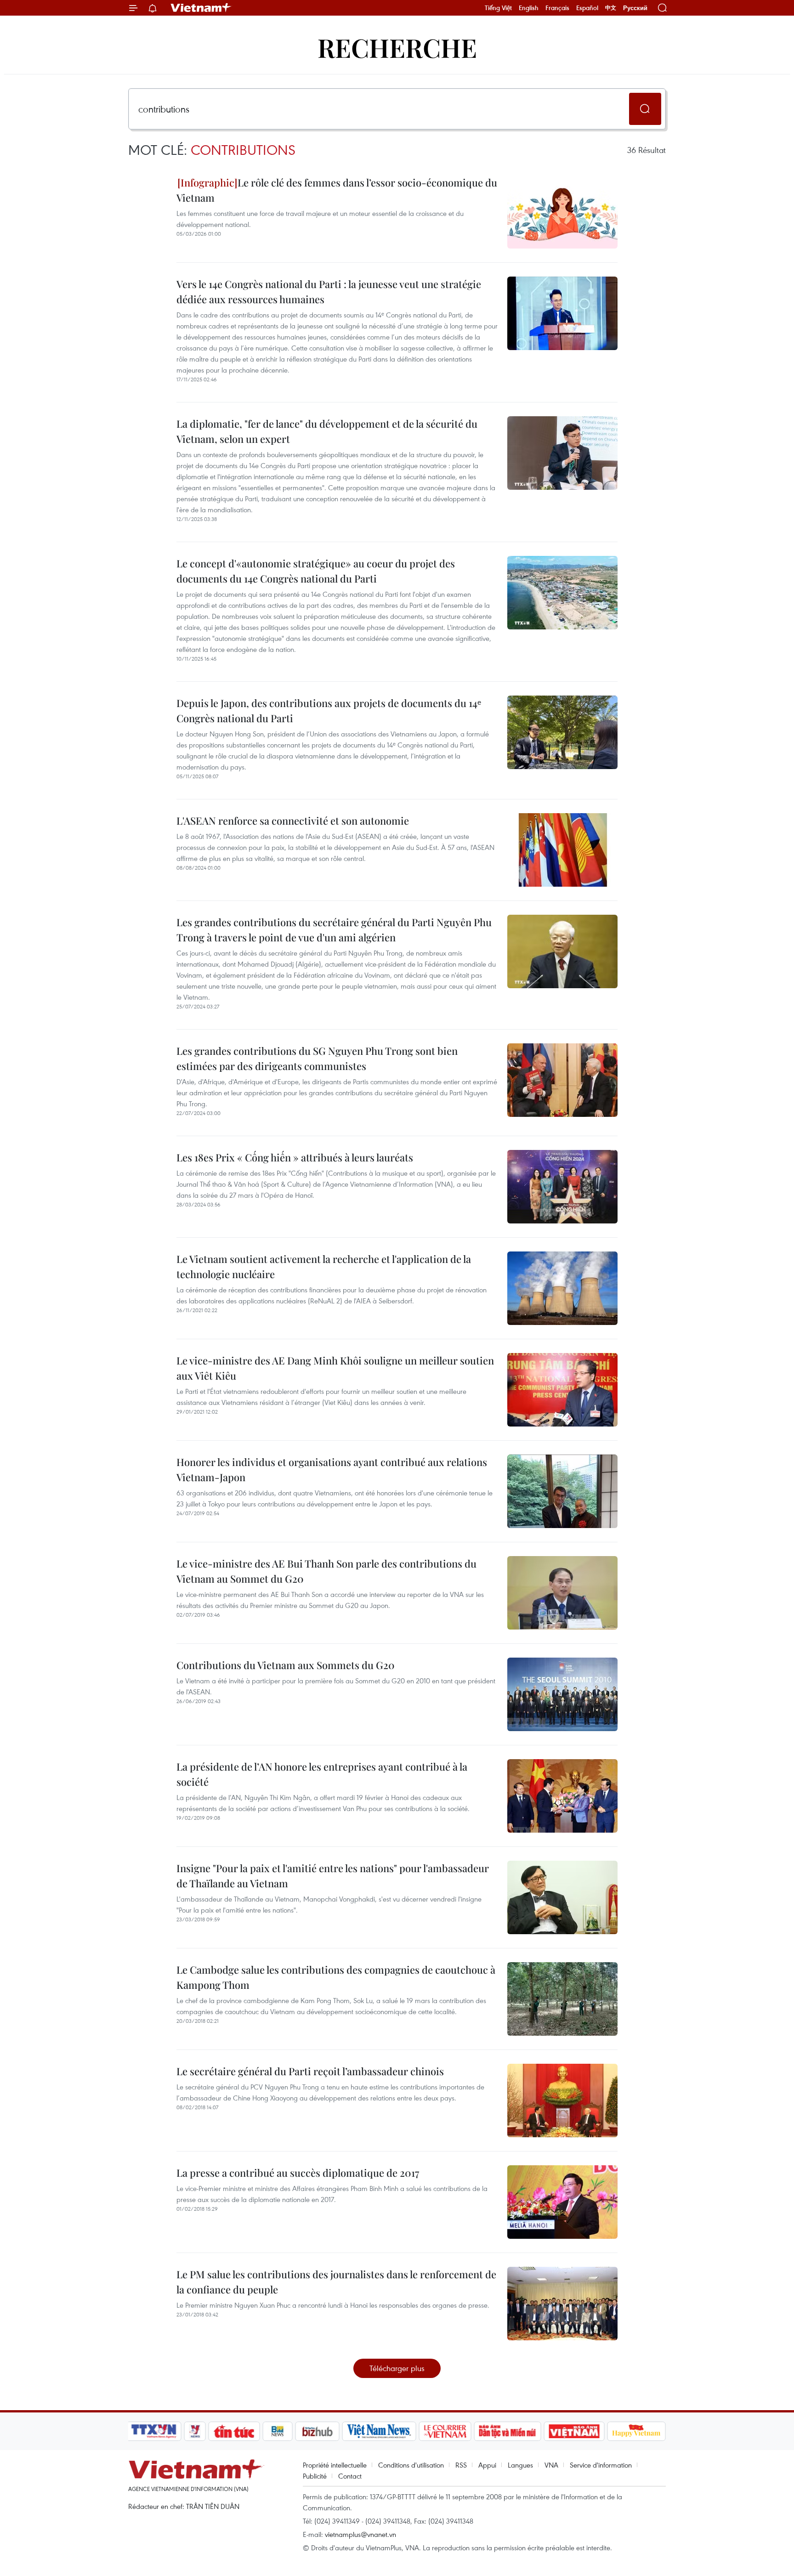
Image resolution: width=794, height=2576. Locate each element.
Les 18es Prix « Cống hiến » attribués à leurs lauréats (295, 1157)
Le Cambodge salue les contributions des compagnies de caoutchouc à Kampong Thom (336, 1977)
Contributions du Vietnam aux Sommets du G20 (286, 1665)
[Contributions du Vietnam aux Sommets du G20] (562, 1694)
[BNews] (278, 2431)
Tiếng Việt (498, 8)
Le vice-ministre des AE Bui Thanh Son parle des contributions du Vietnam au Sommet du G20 (326, 1571)
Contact (350, 2476)
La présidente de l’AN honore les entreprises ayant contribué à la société (322, 1774)
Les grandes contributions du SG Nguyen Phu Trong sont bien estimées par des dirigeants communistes (317, 1058)
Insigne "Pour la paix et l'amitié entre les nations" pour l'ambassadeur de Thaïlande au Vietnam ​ (333, 1876)
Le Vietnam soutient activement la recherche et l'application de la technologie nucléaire (324, 1266)
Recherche (397, 47)
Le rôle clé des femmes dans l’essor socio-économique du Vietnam (337, 190)
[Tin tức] (234, 2431)
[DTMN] (507, 2431)
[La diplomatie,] (562, 453)
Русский (635, 8)
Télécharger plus (397, 2368)
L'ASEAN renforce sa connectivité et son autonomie (293, 821)
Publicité (315, 2476)
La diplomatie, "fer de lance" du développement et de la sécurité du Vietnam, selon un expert (327, 431)
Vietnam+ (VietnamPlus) (201, 8)
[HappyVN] (636, 2431)
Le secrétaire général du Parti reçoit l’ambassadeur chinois (310, 2071)
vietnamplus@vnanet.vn (360, 2534)
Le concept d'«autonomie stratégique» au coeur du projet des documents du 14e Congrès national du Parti (316, 571)
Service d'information (601, 2465)
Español (587, 8)
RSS (461, 2465)
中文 (611, 8)
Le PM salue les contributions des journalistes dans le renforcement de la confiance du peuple (336, 2282)
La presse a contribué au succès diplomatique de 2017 (298, 2173)
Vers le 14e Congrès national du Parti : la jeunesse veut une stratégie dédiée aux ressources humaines (329, 292)
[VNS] (379, 2431)
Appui (487, 2465)
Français (557, 8)
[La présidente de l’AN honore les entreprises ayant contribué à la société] (562, 1796)
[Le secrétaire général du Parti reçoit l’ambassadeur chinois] (562, 2100)
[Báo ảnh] (574, 2431)
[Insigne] (562, 1897)
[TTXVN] (154, 2431)
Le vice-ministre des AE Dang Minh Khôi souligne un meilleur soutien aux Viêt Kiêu (335, 1368)
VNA (551, 2465)
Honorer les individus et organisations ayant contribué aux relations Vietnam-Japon (332, 1469)
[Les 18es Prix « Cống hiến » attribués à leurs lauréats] (562, 1187)
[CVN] (445, 2431)
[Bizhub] (317, 2431)
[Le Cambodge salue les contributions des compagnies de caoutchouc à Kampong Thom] (562, 1999)
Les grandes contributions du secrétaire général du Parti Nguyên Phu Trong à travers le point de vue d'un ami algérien (334, 930)
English (529, 8)
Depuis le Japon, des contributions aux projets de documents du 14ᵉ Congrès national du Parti (329, 711)
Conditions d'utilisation (411, 2465)
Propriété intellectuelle (335, 2465)
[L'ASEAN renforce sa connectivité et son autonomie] (562, 850)
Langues (520, 2465)
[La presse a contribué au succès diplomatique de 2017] (562, 2202)
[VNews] (195, 2431)
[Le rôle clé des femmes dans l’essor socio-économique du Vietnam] (562, 212)
